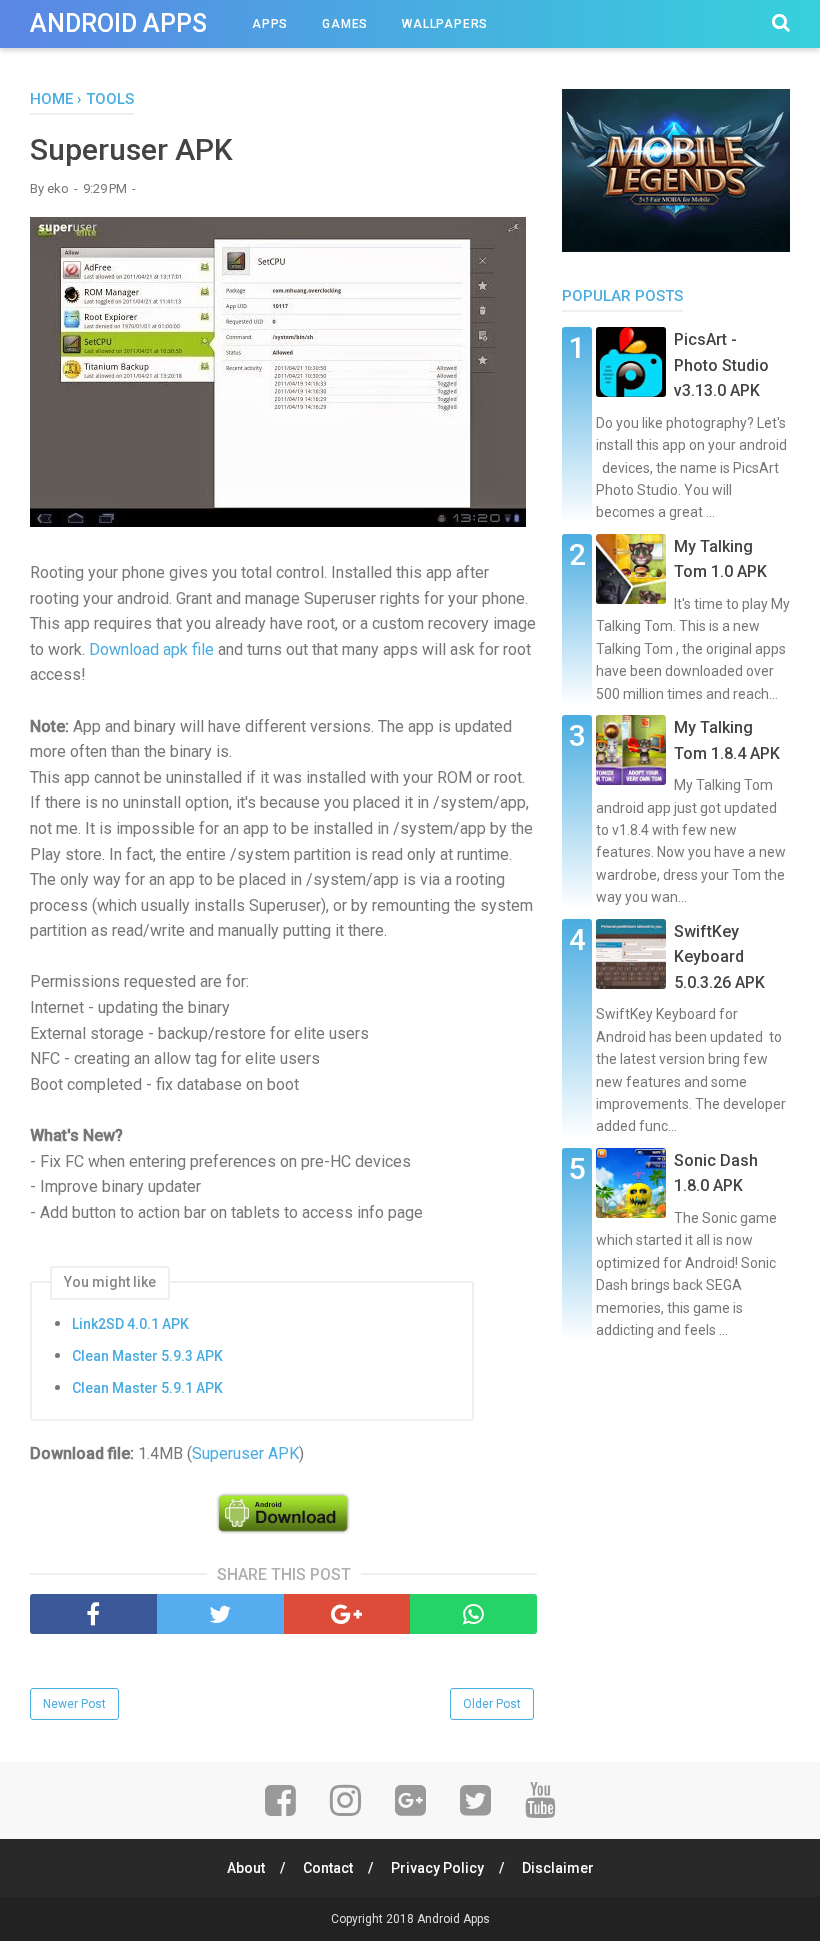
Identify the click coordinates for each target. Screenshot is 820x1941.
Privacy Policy (437, 1868)
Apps (270, 24)
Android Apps (118, 23)
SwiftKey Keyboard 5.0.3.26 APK (719, 957)
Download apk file (151, 649)
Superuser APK (245, 1453)
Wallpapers (445, 24)
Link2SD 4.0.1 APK (130, 1324)
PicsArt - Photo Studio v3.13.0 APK (721, 365)
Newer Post (74, 1704)
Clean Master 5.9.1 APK (147, 1388)
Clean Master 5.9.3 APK (147, 1356)
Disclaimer (558, 1868)
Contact (328, 1868)
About (246, 1868)
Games (345, 24)
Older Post (492, 1704)
